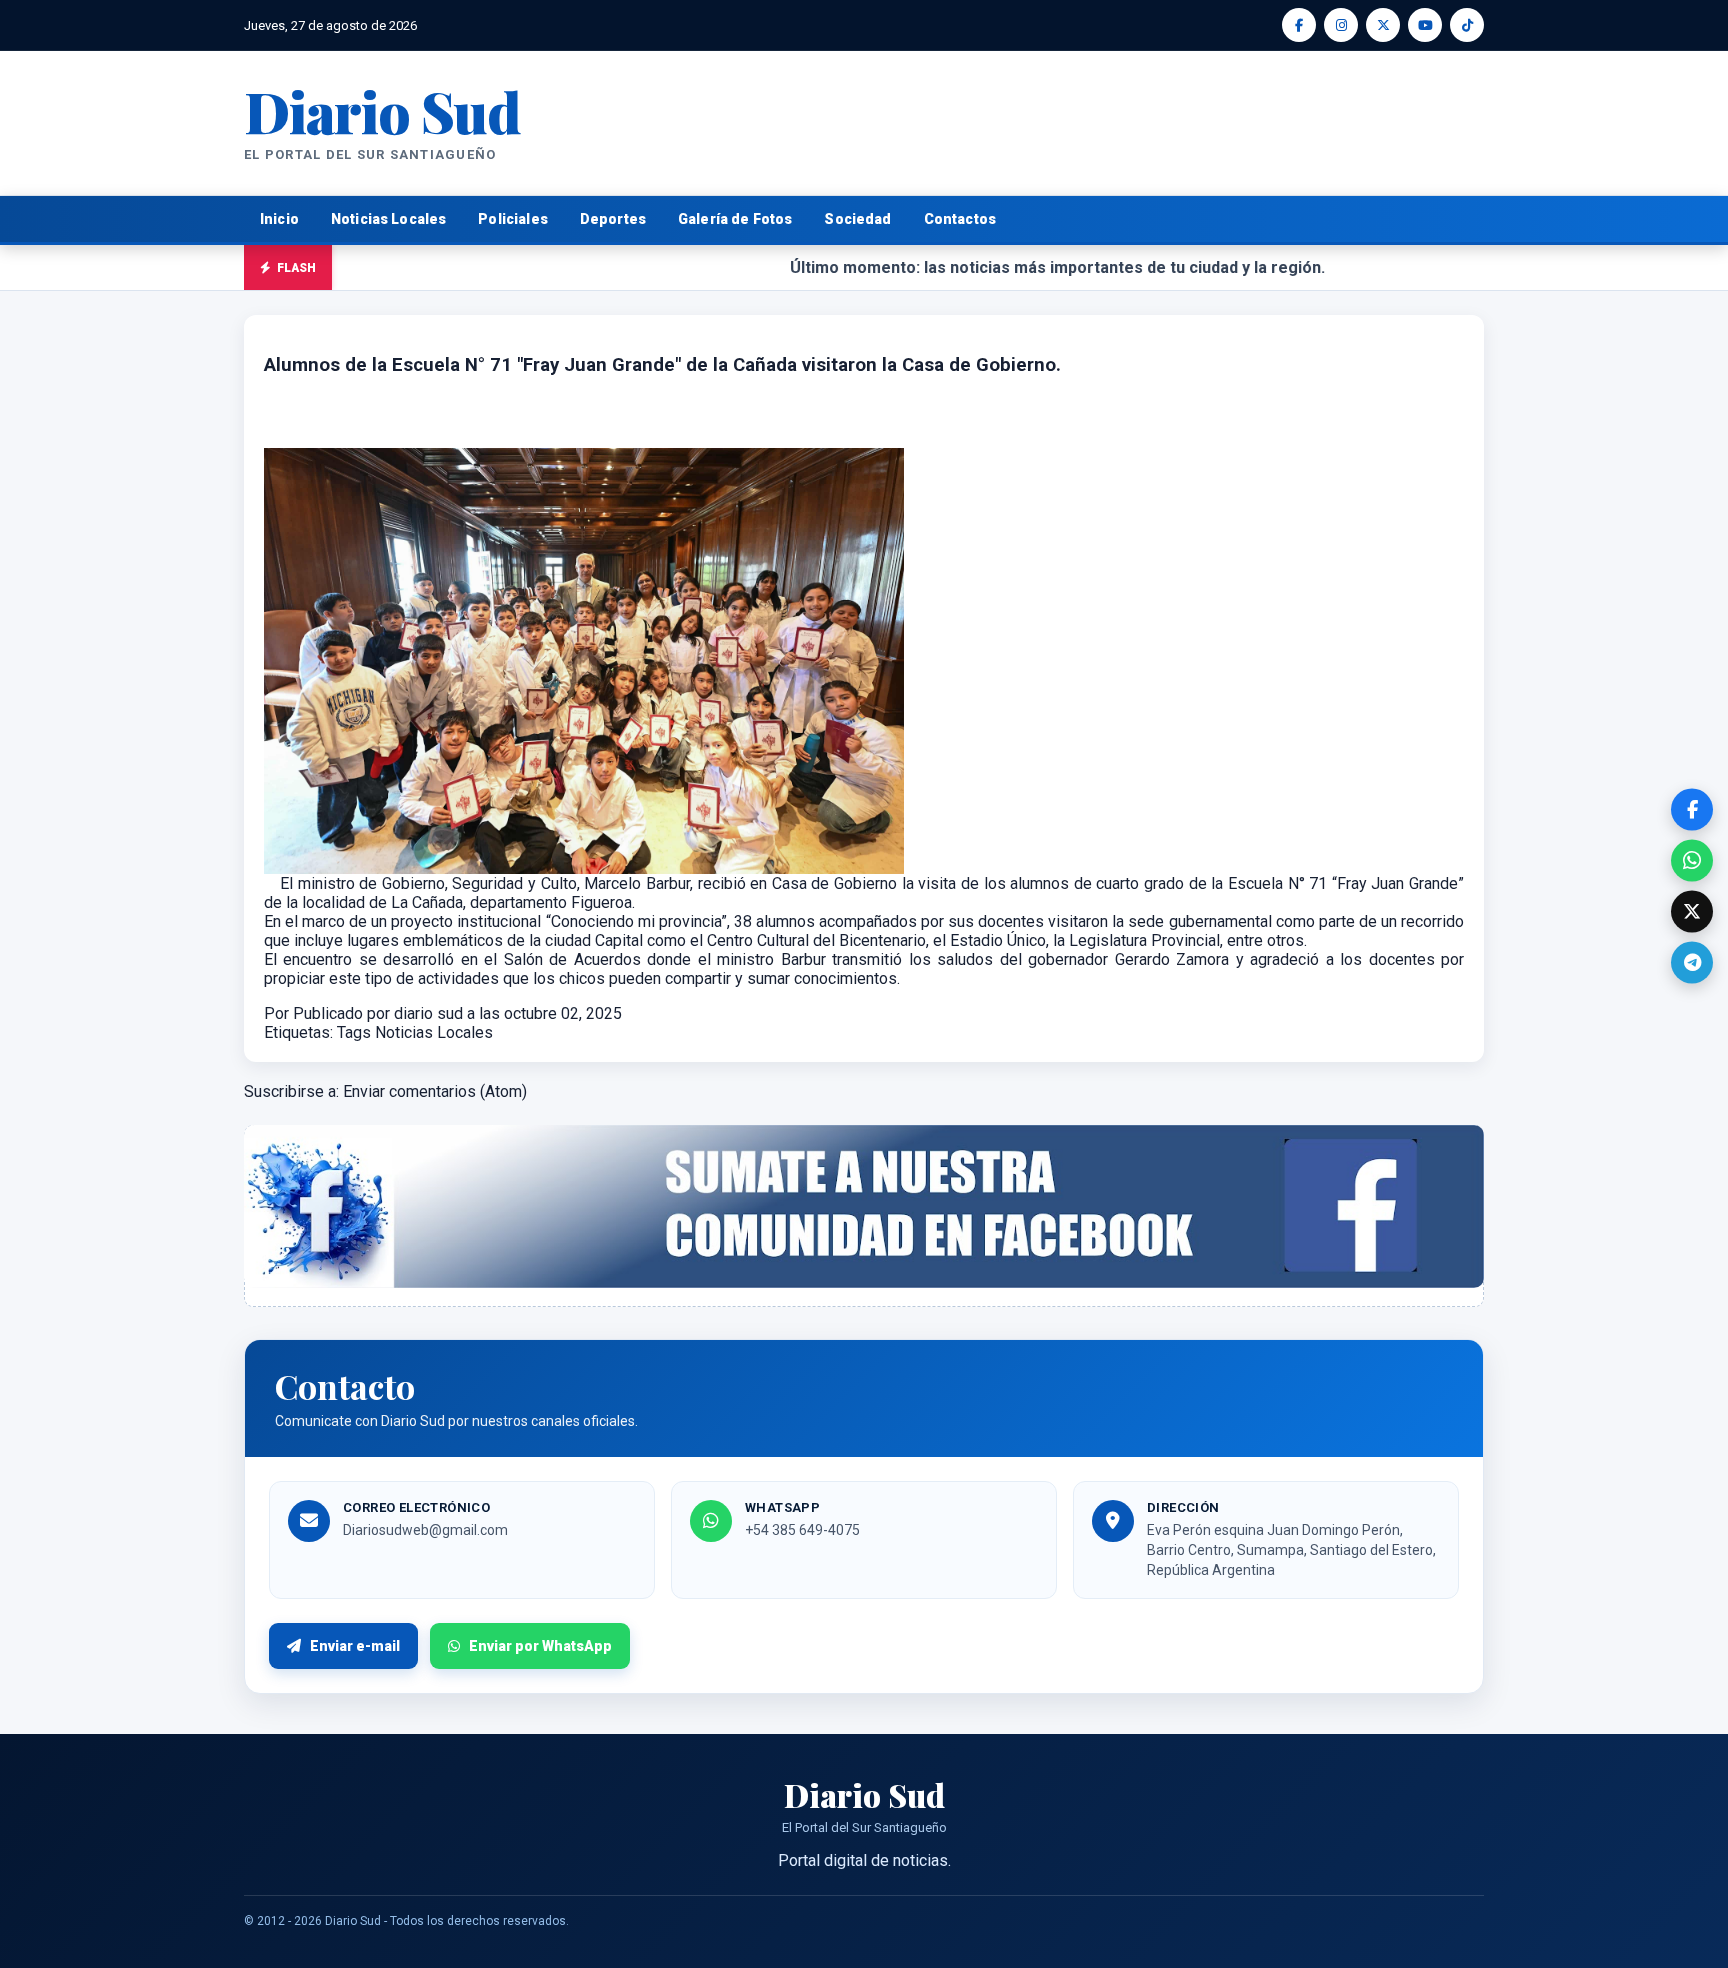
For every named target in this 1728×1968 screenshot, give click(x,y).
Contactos (960, 219)
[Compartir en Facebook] (1692, 809)
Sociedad (857, 219)
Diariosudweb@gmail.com (425, 1530)
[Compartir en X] (1692, 911)
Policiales (513, 219)
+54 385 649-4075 (802, 1530)
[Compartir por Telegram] (1692, 962)
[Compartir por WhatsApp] (1692, 860)
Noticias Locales (388, 219)
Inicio (279, 219)
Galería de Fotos (735, 219)
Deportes (613, 219)
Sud (382, 110)
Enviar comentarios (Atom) (435, 1091)
